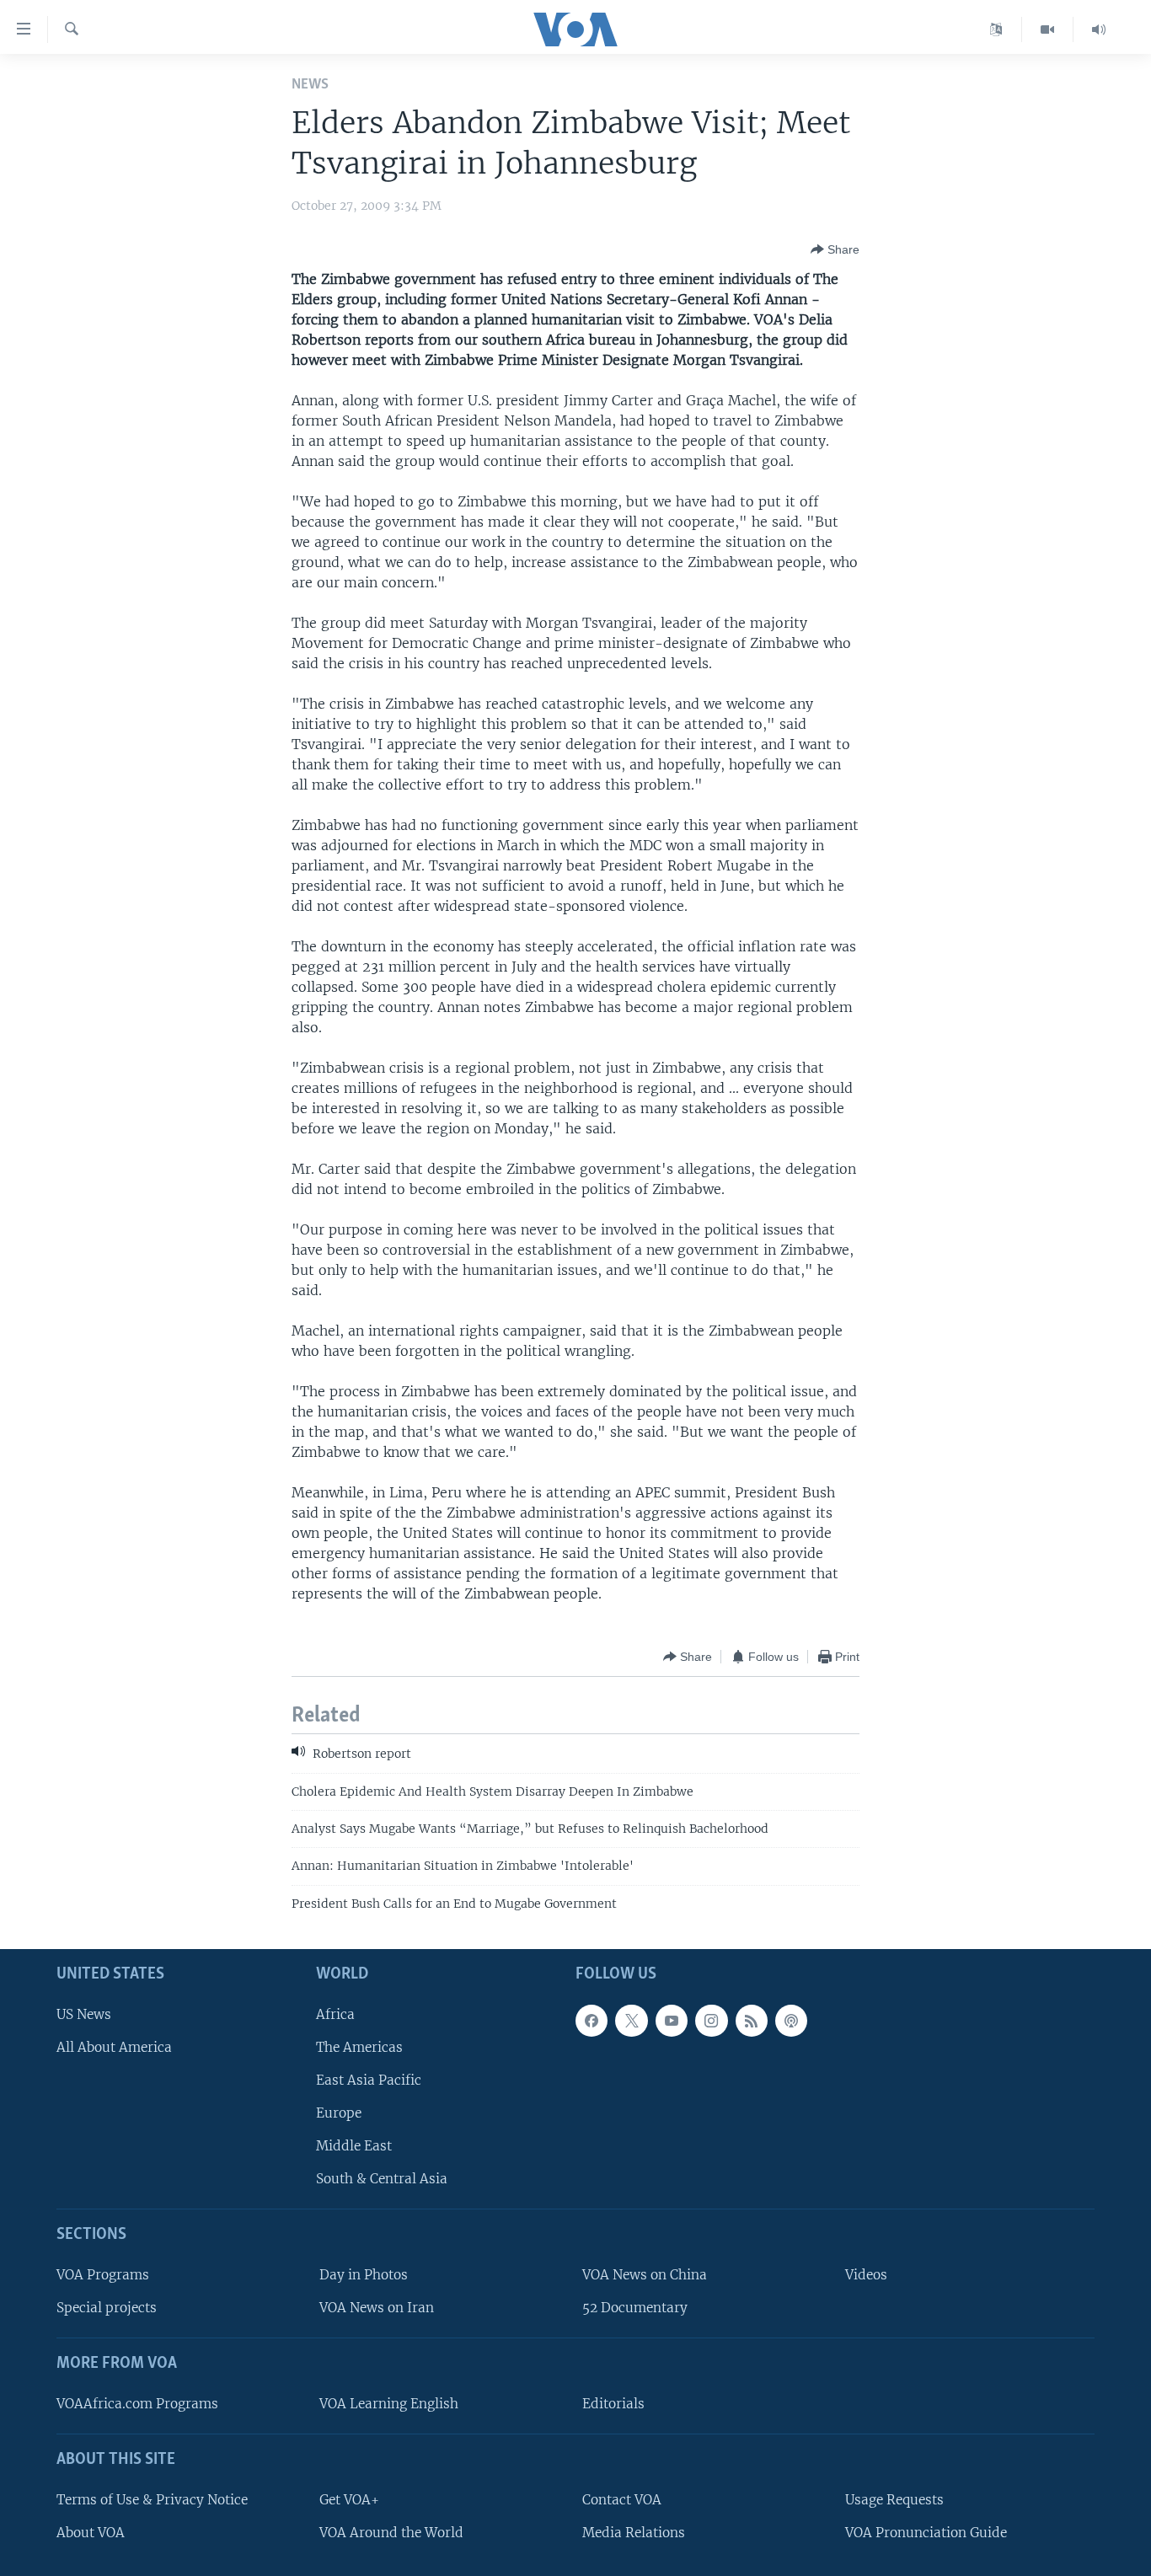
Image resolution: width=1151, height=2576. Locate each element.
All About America (114, 2047)
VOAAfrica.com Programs (137, 2404)
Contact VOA (622, 2500)
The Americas (359, 2047)
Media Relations (634, 2533)
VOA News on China (645, 2275)
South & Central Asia (382, 2179)
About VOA (91, 2533)
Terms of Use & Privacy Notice (152, 2500)
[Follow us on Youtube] (672, 2021)
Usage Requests (894, 2500)
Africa (335, 2014)
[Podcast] (791, 2021)
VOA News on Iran (377, 2308)
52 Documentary (635, 2308)
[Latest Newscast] (1099, 29)
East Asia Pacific (369, 2080)
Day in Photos (364, 2275)
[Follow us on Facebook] (592, 2021)
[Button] (835, 249)
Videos (866, 2275)
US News (84, 2014)
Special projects (107, 2308)
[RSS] (752, 2021)
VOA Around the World (391, 2533)
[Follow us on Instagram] (711, 2021)
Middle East (354, 2146)
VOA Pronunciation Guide (926, 2533)
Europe (339, 2113)
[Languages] (996, 29)
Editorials (613, 2404)
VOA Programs (103, 2275)
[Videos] (1048, 29)
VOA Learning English (389, 2404)
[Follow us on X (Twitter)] (631, 2021)
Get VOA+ (349, 2500)
